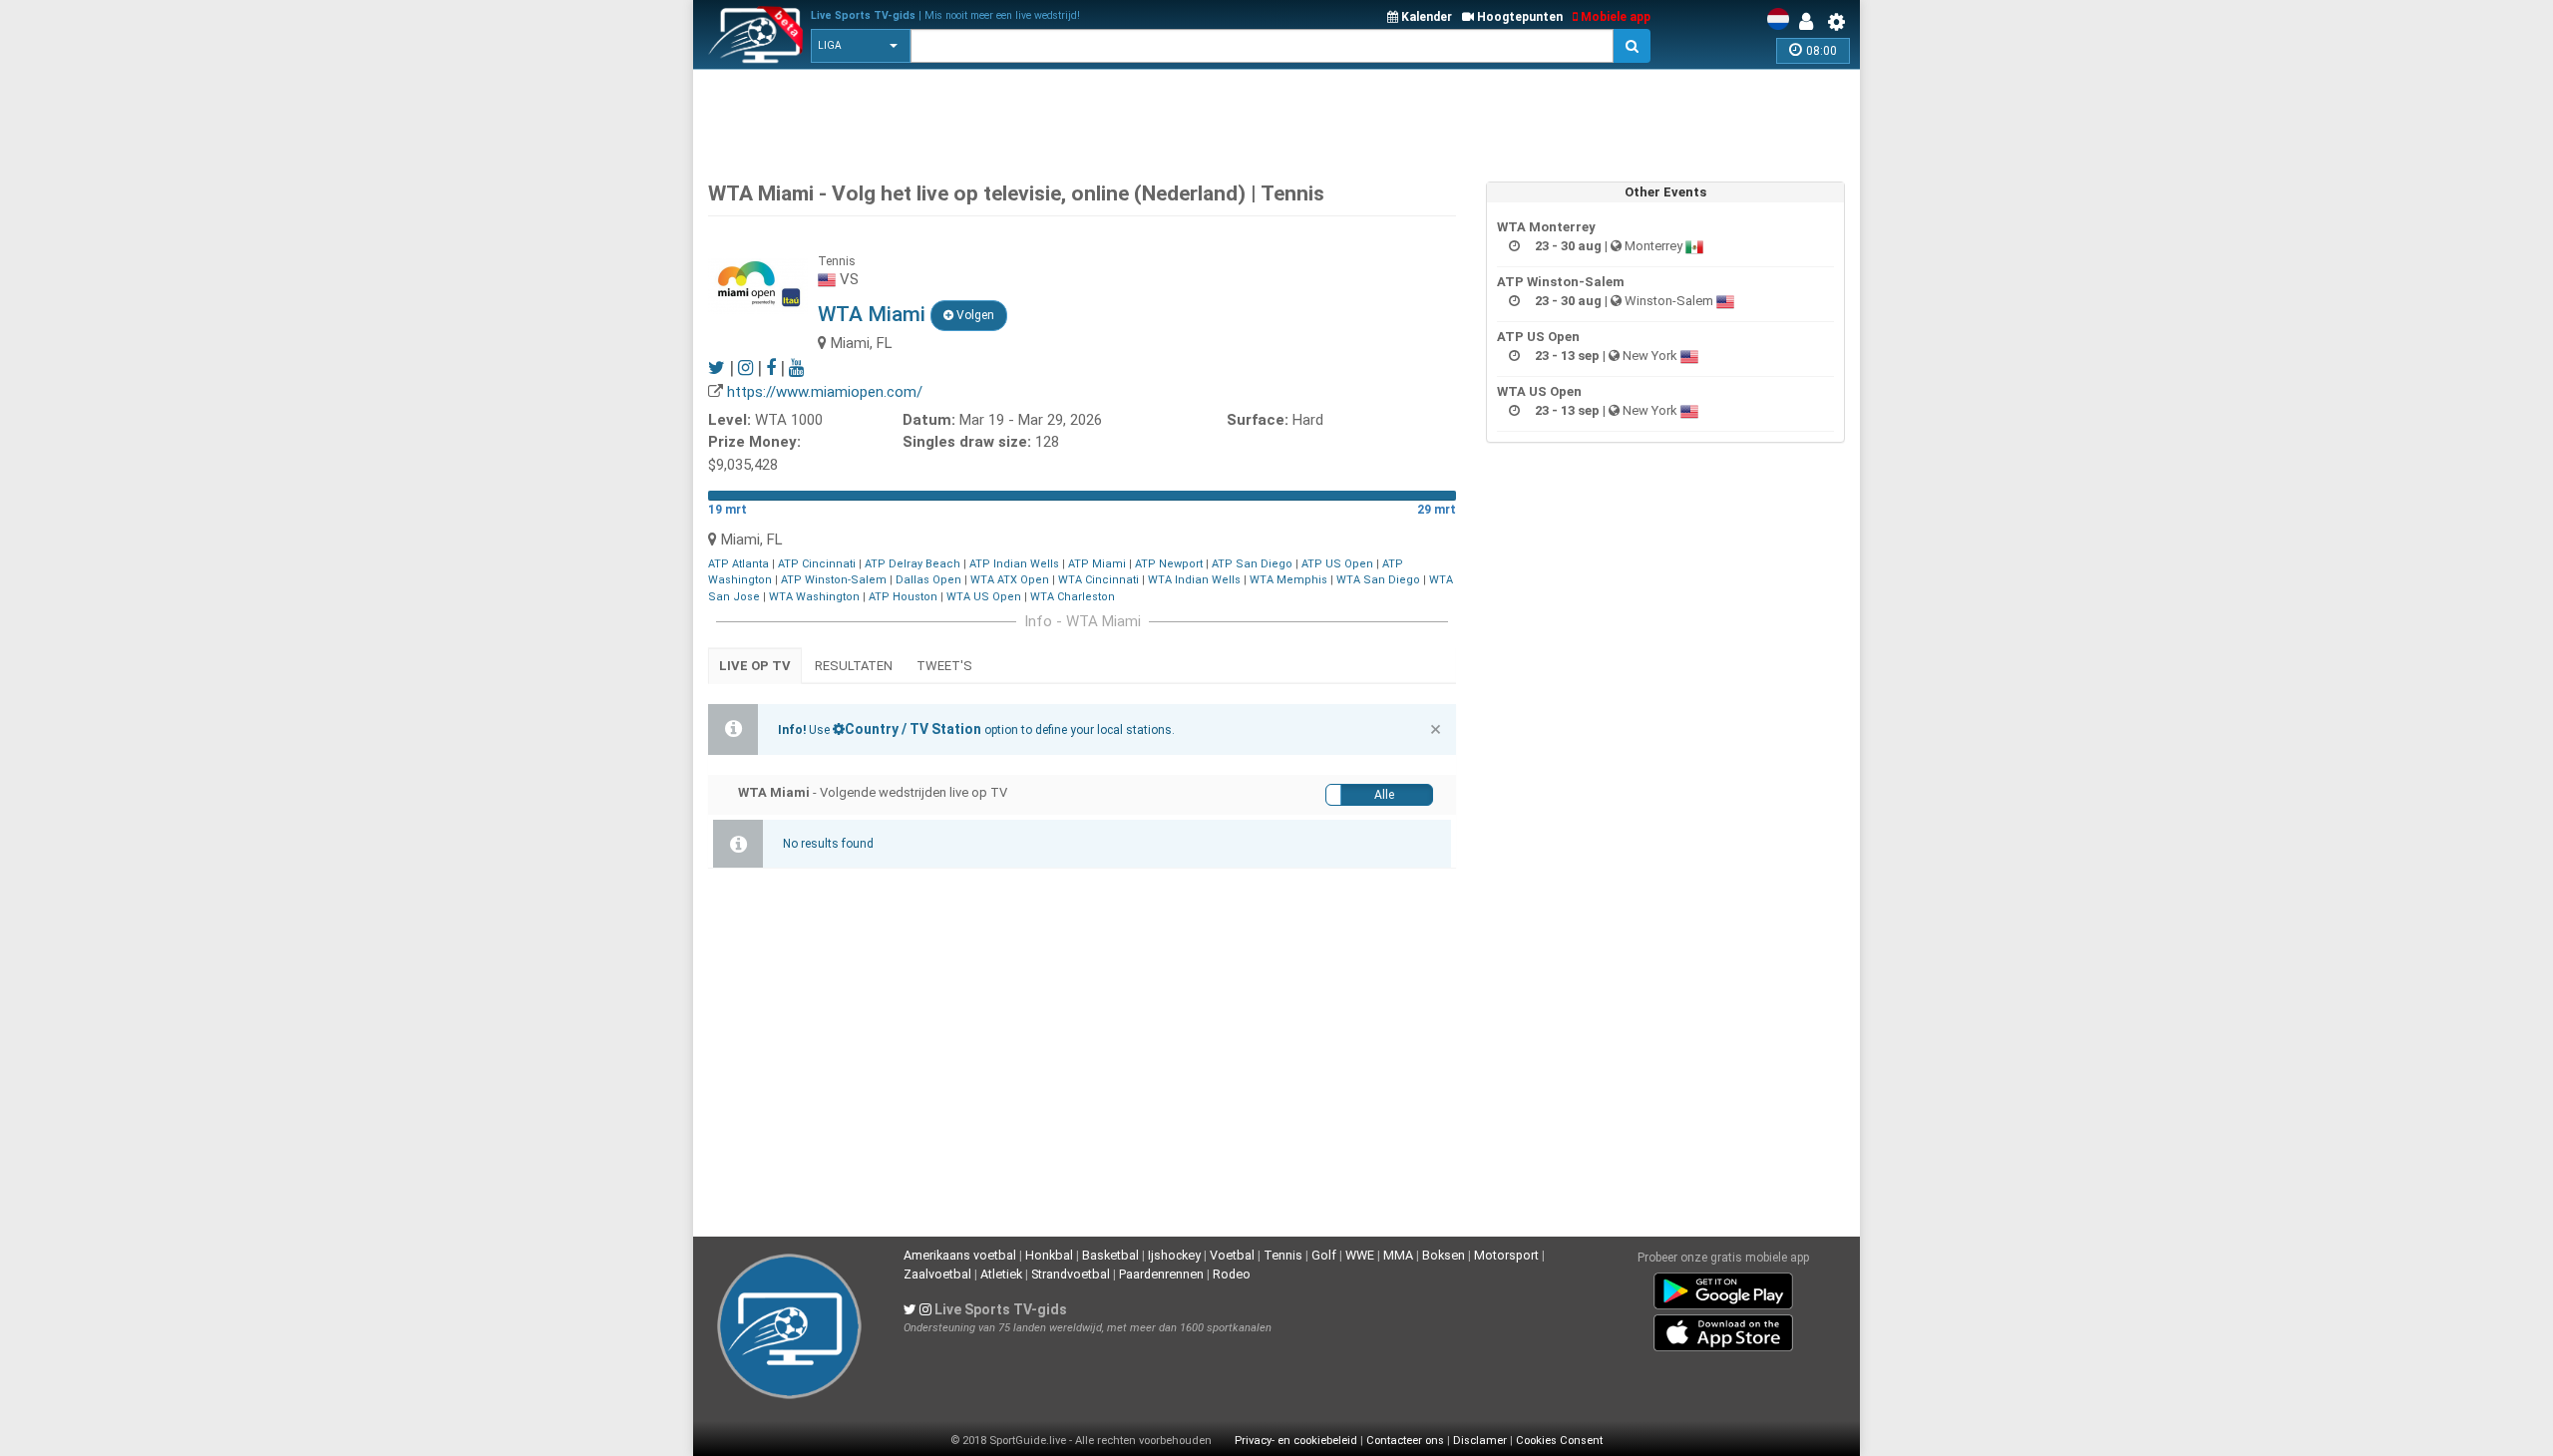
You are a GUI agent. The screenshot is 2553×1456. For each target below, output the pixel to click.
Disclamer (1480, 1441)
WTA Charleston (1073, 597)
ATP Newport (1169, 564)
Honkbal (1049, 1255)
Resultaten (854, 666)
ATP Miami (1097, 564)
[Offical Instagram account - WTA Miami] (745, 367)
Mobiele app (1614, 17)
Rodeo (1232, 1274)
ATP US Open (1337, 564)
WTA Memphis (1288, 580)
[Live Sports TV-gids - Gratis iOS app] (1723, 1329)
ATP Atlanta (738, 564)
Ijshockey (1174, 1255)
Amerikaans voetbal (960, 1255)
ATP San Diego (1252, 564)
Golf (1324, 1255)
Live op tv (755, 666)
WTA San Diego (1378, 580)
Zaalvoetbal (937, 1274)
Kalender (1425, 17)
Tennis (1283, 1255)
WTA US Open (984, 597)
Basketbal (1110, 1255)
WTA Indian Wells (1194, 580)
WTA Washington (814, 597)
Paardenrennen (1161, 1274)
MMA (1398, 1255)
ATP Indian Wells (1014, 564)
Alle (1384, 795)
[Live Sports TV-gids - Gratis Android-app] (1723, 1287)
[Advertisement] (1276, 120)
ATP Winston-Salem (834, 580)
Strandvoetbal (1071, 1274)
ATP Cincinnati (817, 564)
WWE (1360, 1255)
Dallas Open (928, 580)
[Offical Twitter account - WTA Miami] (717, 367)
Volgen (974, 315)
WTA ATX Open (1010, 580)
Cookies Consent (1559, 1441)
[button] (861, 46)
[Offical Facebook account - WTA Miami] (771, 367)
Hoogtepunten (1518, 17)
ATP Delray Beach (912, 564)
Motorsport (1506, 1255)
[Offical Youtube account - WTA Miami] (796, 367)
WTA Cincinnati (1098, 580)
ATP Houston (903, 597)
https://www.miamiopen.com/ (825, 392)
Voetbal (1232, 1255)
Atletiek (1001, 1274)
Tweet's (944, 666)
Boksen (1444, 1255)
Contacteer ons (1405, 1441)
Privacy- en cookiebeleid (1296, 1441)
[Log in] (1811, 22)
